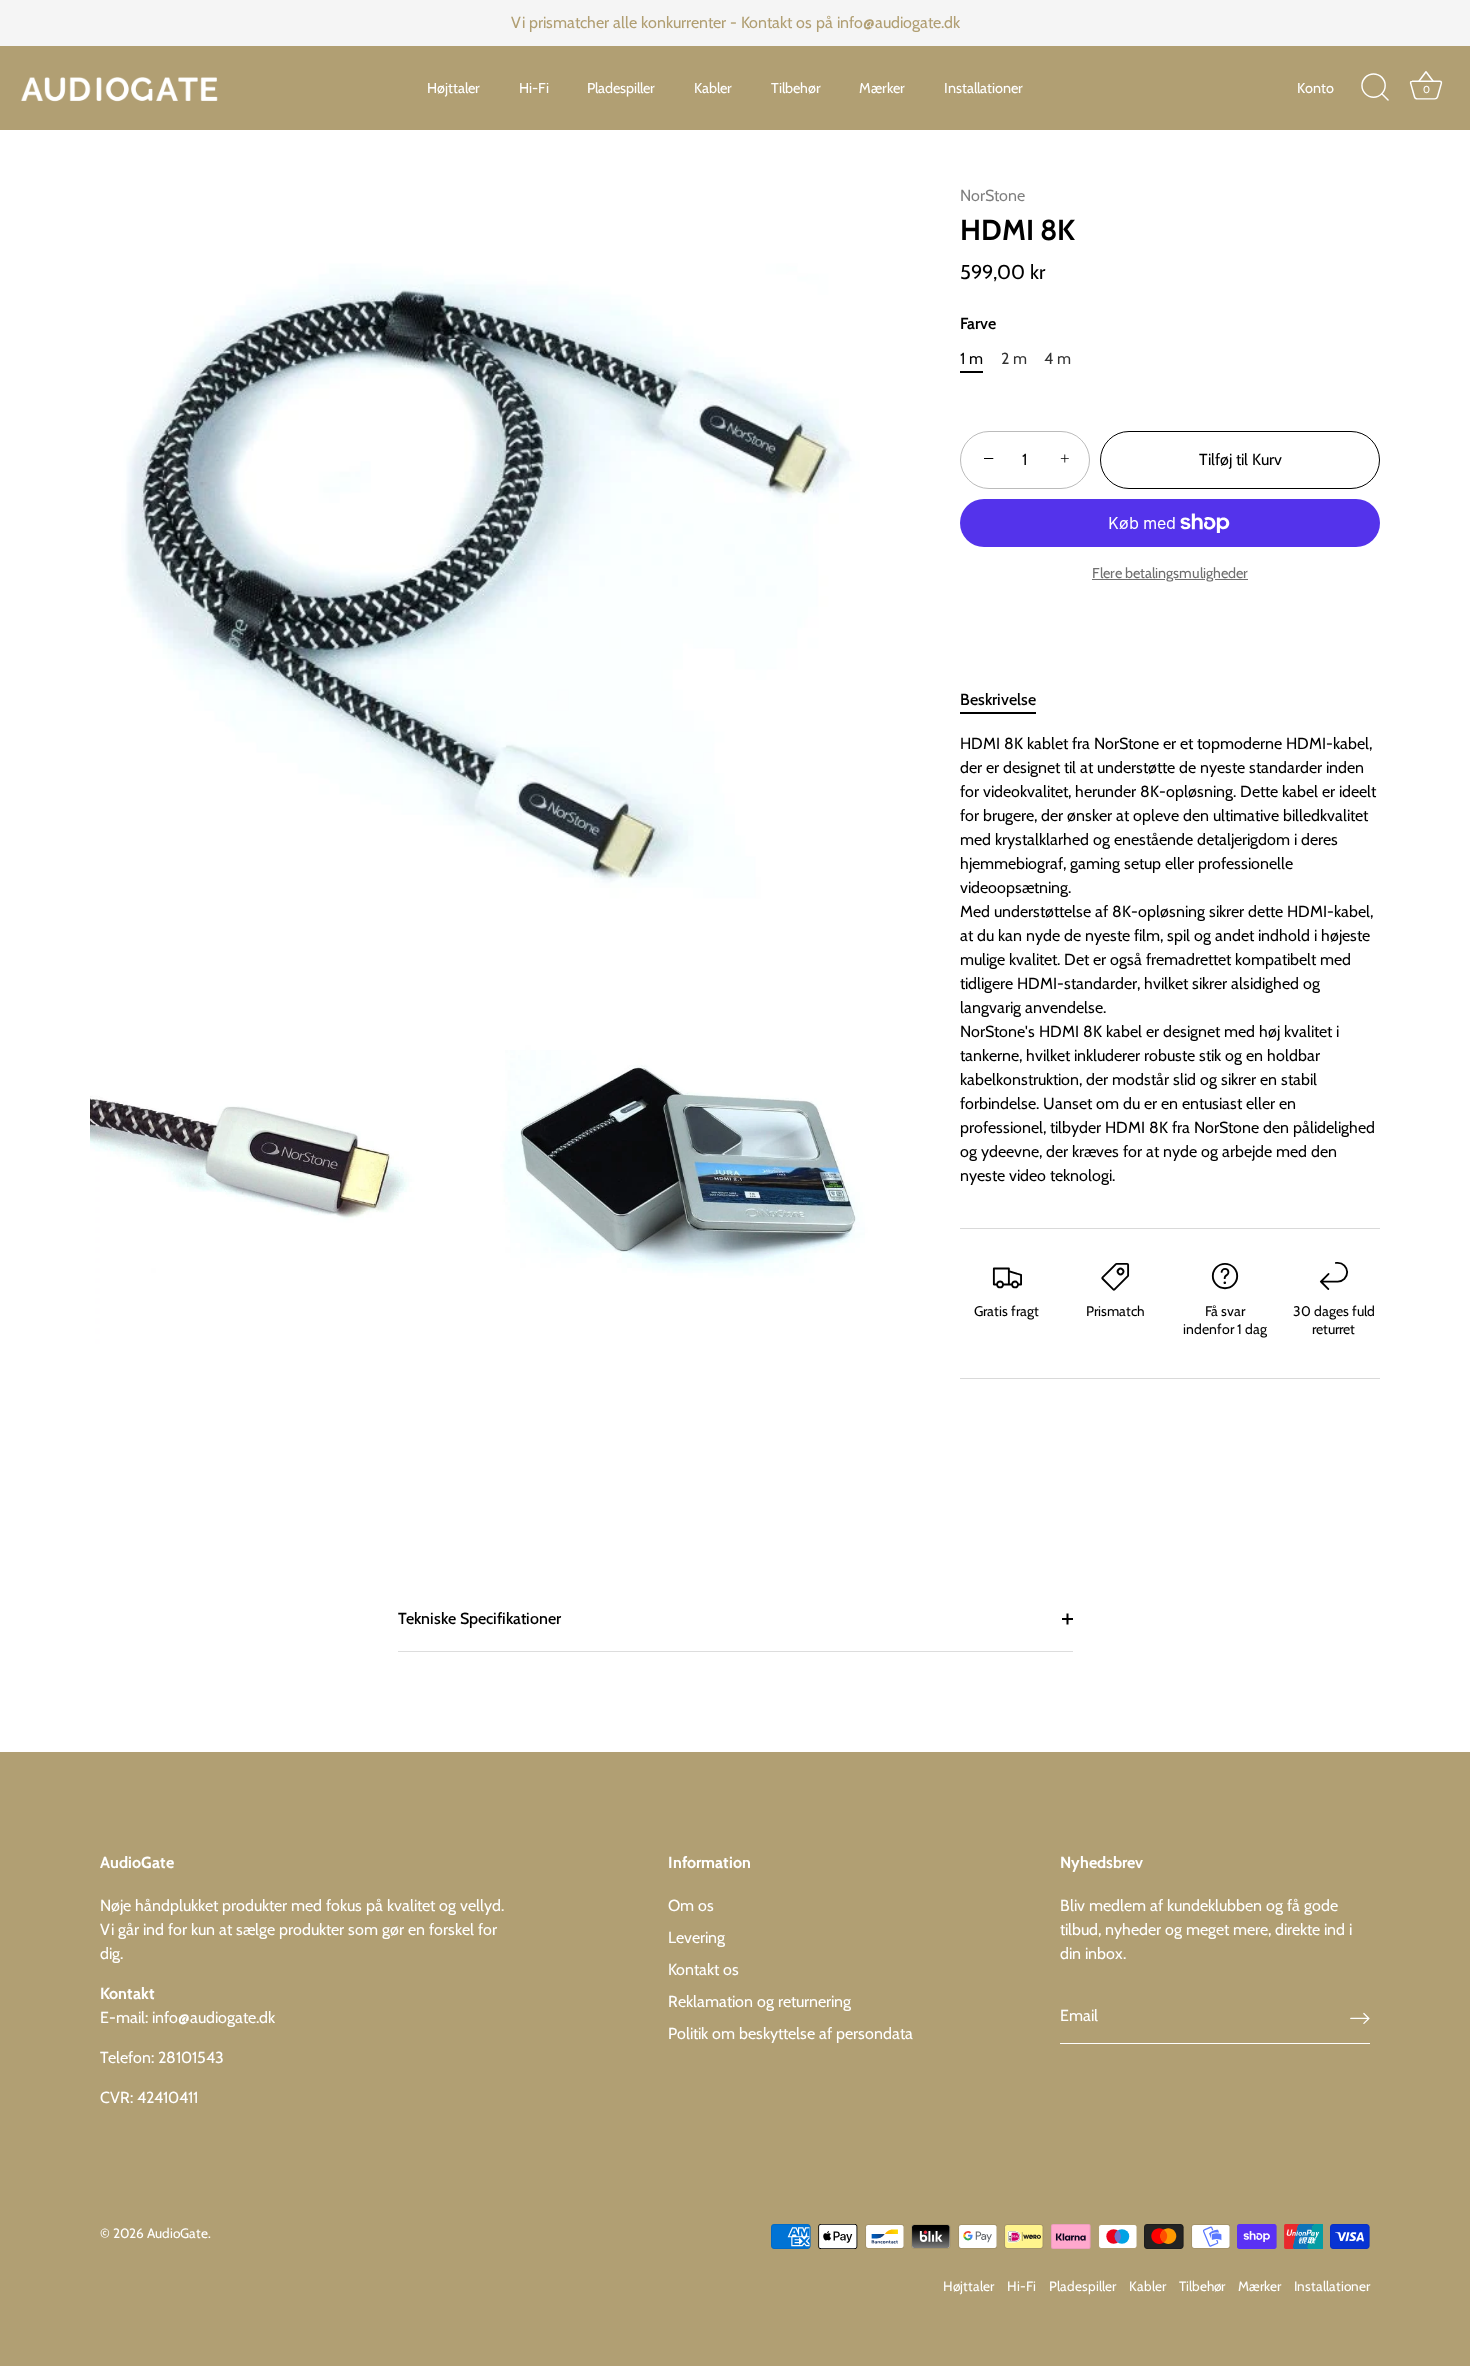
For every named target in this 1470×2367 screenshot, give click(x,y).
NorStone (992, 195)
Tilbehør (796, 88)
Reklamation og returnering (759, 2001)
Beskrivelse (998, 699)
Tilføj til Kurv (1240, 459)
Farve (978, 323)
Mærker (882, 88)
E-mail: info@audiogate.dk (187, 2017)
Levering (696, 1937)
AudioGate (177, 2233)
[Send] (1360, 2017)
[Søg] (1375, 88)
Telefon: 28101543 (162, 2057)
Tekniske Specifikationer (479, 1618)
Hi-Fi (534, 88)
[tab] (1008, 700)
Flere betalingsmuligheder (1170, 573)
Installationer (983, 88)
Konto (1315, 88)
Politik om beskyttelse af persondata (790, 2033)
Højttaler (453, 88)
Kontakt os (703, 1969)
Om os (691, 1905)
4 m (1057, 358)
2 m (1014, 358)
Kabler (713, 88)
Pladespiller (621, 88)
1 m (971, 358)
